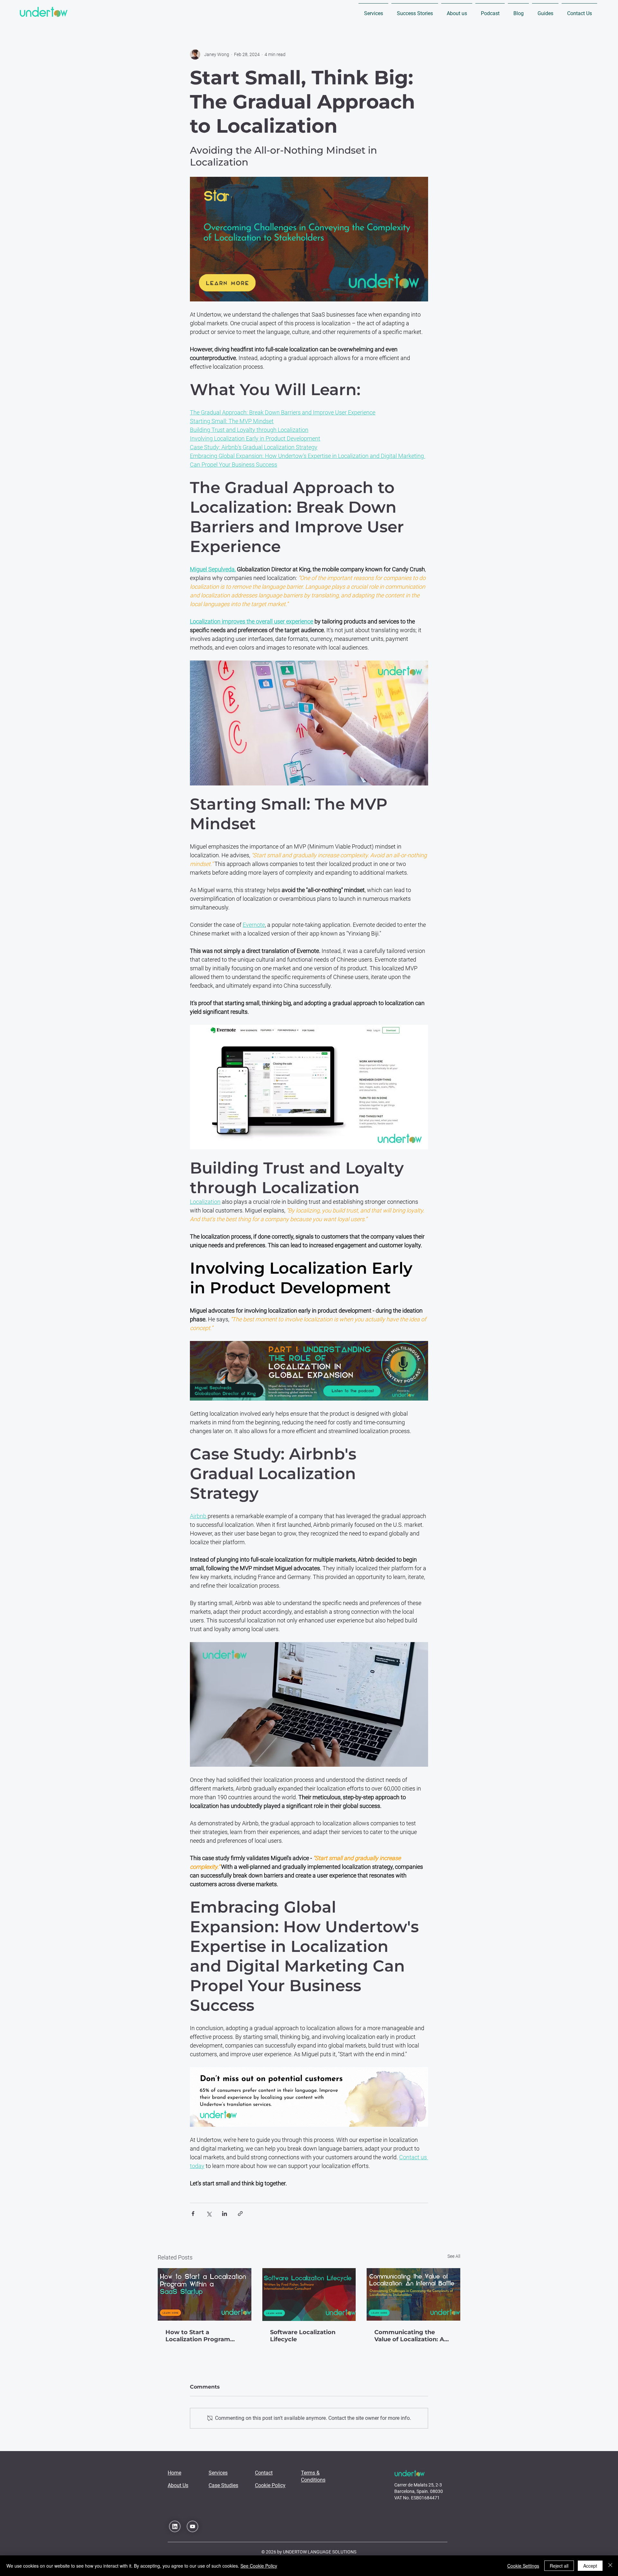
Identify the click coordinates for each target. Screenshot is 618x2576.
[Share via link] (240, 2214)
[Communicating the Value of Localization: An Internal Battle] (413, 2294)
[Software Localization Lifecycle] (309, 2295)
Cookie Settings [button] (523, 2566)
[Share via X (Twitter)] (209, 2214)
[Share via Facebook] (193, 2214)
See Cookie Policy (259, 2566)
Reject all (559, 2566)
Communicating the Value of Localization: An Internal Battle (411, 2336)
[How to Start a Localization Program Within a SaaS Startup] (205, 2294)
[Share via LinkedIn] (225, 2214)
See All (454, 2256)
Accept (590, 2566)
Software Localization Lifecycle (303, 2336)
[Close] (610, 2566)
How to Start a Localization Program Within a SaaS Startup (198, 2336)
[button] (373, 10)
